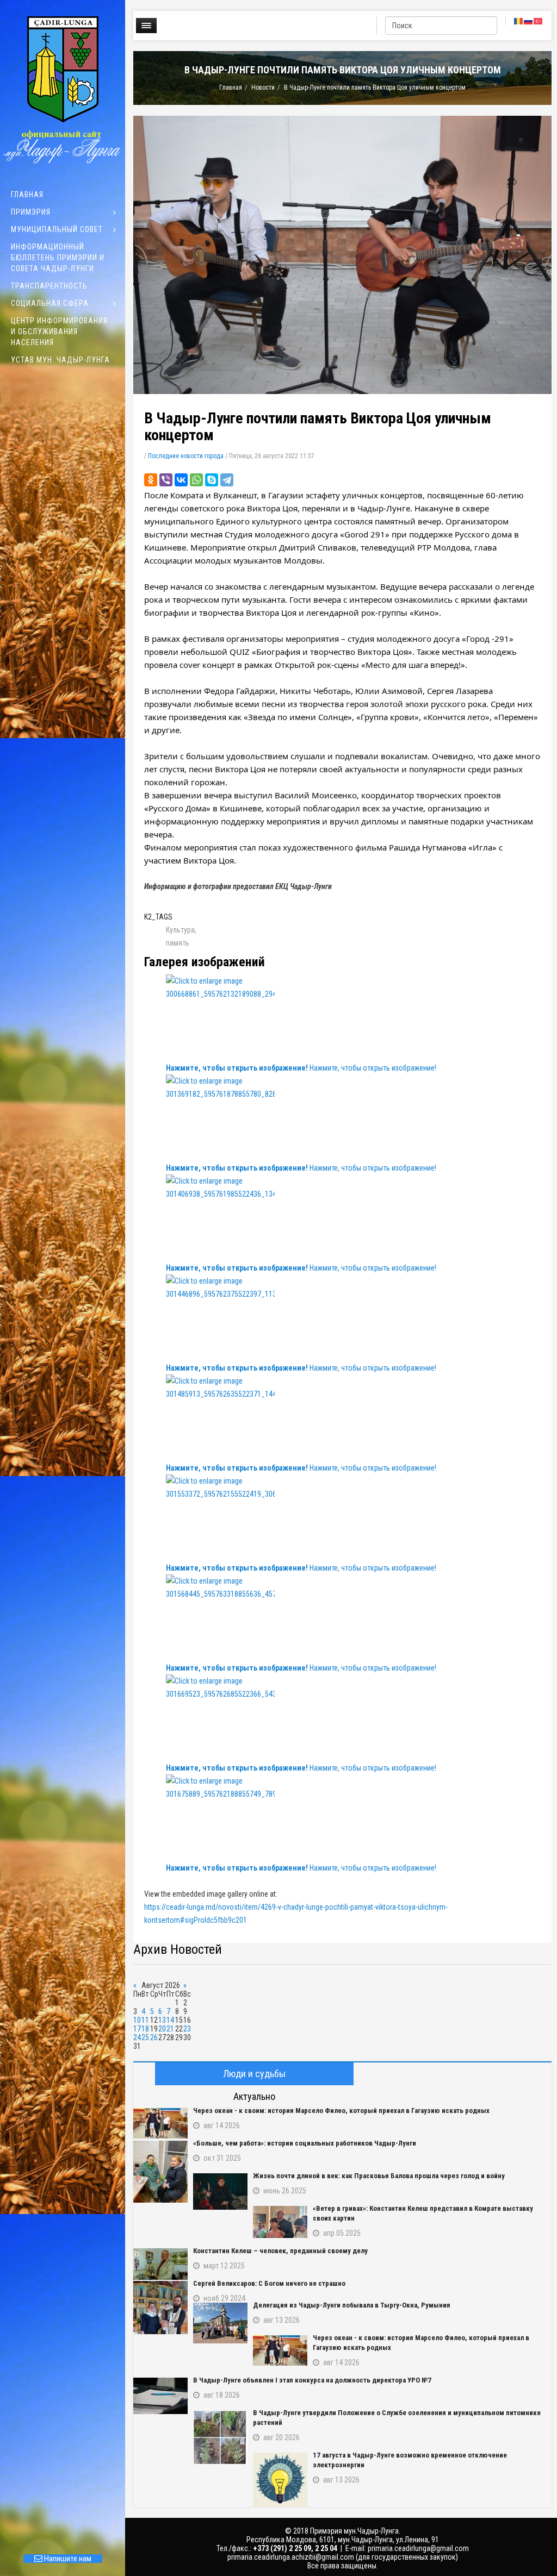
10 (137, 2020)
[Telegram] (227, 480)
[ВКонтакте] (181, 480)
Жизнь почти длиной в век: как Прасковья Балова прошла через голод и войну (379, 2176)
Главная (231, 87)
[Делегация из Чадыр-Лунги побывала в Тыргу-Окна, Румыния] (220, 2323)
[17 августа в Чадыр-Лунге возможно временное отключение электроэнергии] (280, 2480)
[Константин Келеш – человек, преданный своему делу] (160, 2264)
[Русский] (529, 21)
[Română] (519, 21)
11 (145, 2020)
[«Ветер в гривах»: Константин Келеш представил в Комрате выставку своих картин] (280, 2222)
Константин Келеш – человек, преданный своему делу (280, 2251)
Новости (263, 87)
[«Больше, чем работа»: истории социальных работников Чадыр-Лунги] (160, 2172)
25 (145, 2037)
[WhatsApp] (196, 480)
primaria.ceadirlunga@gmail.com (418, 2548)
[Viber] (166, 480)
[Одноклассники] (151, 480)
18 (145, 2029)
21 (170, 2029)
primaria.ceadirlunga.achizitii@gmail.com (291, 2557)
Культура (180, 930)
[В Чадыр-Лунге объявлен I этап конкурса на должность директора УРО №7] (160, 2396)
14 (170, 2020)
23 (187, 2029)
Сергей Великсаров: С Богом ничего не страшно (269, 2283)
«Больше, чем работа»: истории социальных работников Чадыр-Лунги (305, 2143)
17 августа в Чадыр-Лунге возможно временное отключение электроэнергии (410, 2460)
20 (162, 2029)
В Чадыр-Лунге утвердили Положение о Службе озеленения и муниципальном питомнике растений (397, 2418)
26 (154, 2037)
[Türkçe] (539, 21)
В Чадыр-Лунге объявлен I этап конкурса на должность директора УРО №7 (312, 2380)
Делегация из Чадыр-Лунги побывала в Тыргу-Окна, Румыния (352, 2305)
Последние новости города (186, 456)
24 (137, 2037)
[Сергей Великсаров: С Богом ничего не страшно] (160, 2308)
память (178, 943)
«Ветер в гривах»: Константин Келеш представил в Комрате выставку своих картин (423, 2213)
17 (137, 2029)
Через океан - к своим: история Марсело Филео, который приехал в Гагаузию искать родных (341, 2111)
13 (162, 2020)
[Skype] (212, 480)
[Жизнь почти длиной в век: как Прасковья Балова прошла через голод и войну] (220, 2192)
